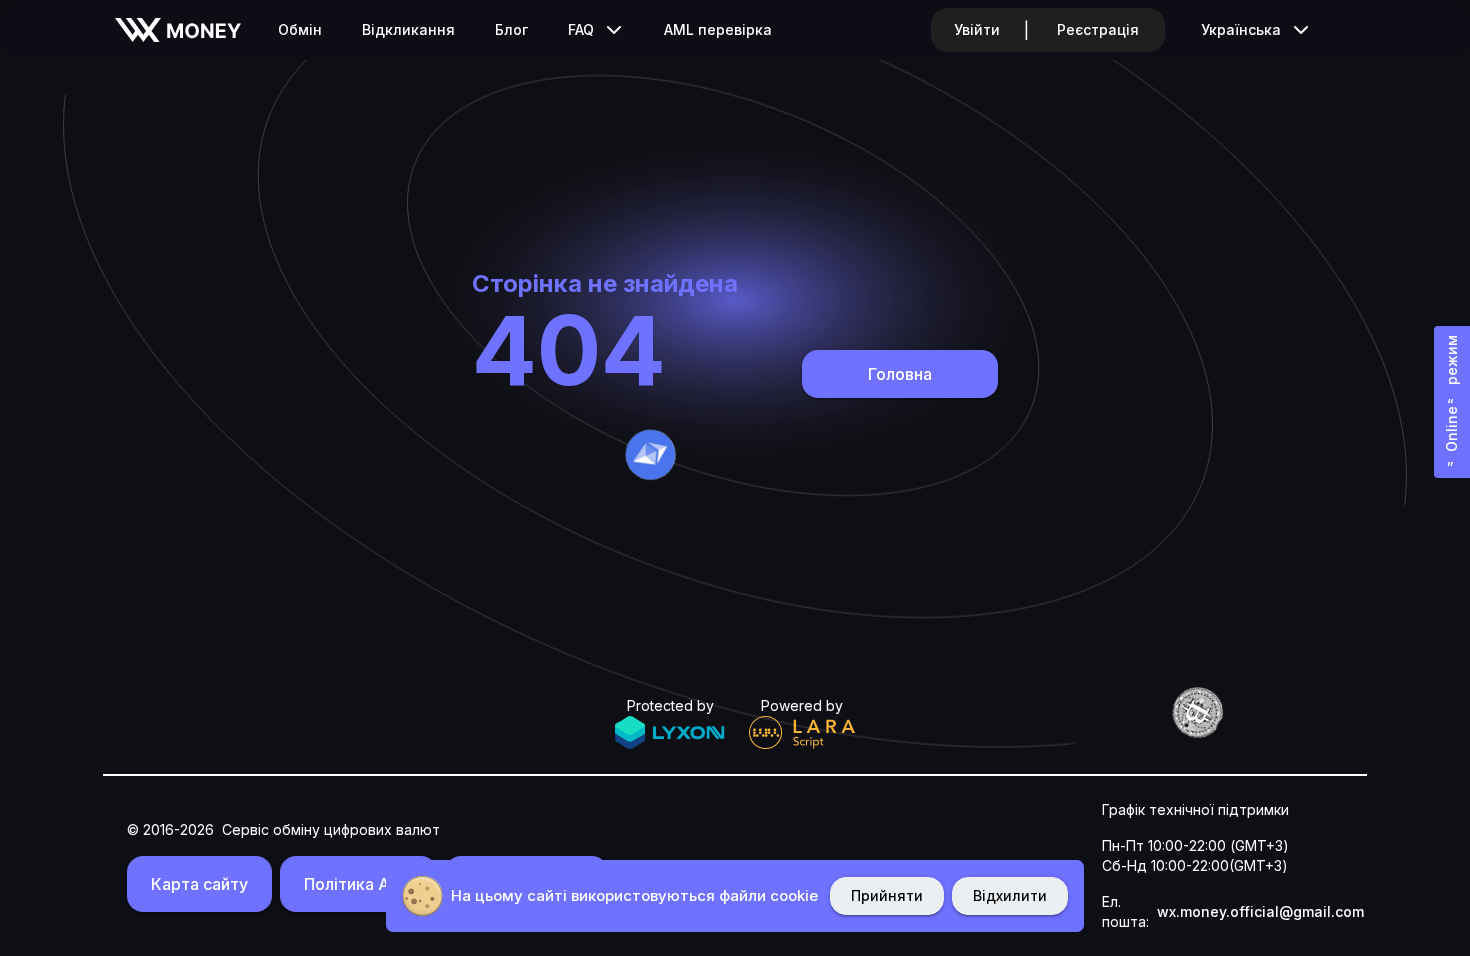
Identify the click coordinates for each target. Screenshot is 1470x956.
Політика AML (358, 884)
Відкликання (408, 29)
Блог (511, 29)
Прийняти (887, 895)
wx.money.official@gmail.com (1260, 911)
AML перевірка (718, 29)
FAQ (581, 29)
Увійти (977, 29)
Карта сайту (199, 884)
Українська (1241, 29)
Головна (900, 374)
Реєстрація (1098, 29)
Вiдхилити (1010, 895)
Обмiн (300, 29)
